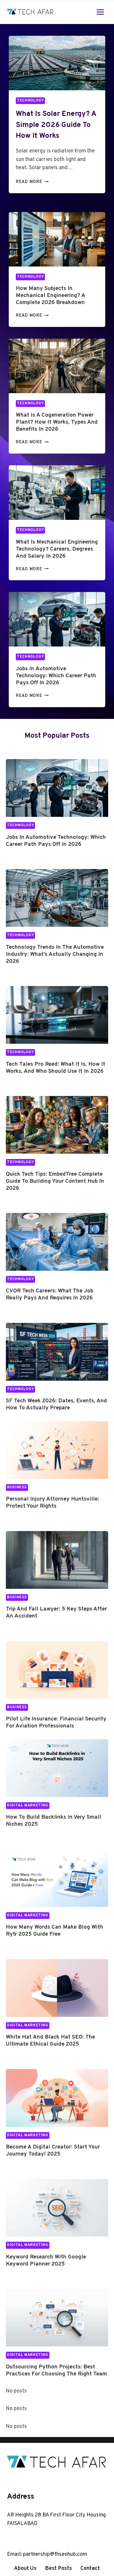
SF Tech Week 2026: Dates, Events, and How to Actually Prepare (56, 1404)
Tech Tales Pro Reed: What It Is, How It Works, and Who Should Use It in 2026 (56, 1068)
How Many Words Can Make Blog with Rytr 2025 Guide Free (55, 1931)
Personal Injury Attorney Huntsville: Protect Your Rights (52, 1503)
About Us (25, 2569)
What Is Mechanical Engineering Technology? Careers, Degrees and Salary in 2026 (57, 549)
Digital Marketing (28, 1805)
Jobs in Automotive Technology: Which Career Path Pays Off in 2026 (56, 676)
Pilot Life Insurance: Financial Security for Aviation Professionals (56, 1723)
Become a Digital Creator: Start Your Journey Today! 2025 (53, 2151)
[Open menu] (100, 12)
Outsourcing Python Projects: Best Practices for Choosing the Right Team (56, 2370)
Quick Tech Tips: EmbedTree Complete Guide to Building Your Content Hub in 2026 (55, 1181)
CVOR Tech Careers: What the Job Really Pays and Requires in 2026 (50, 1294)
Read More (31, 182)
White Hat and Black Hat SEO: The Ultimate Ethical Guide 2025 (50, 2041)
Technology (30, 101)
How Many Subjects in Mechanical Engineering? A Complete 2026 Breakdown (50, 296)
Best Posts (58, 2569)
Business (17, 1487)
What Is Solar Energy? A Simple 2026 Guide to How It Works (56, 125)
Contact (90, 2569)
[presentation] (57, 63)
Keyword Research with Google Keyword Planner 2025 (46, 2261)
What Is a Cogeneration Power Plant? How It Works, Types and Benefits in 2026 (57, 422)
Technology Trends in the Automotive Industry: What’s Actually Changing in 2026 (55, 954)
